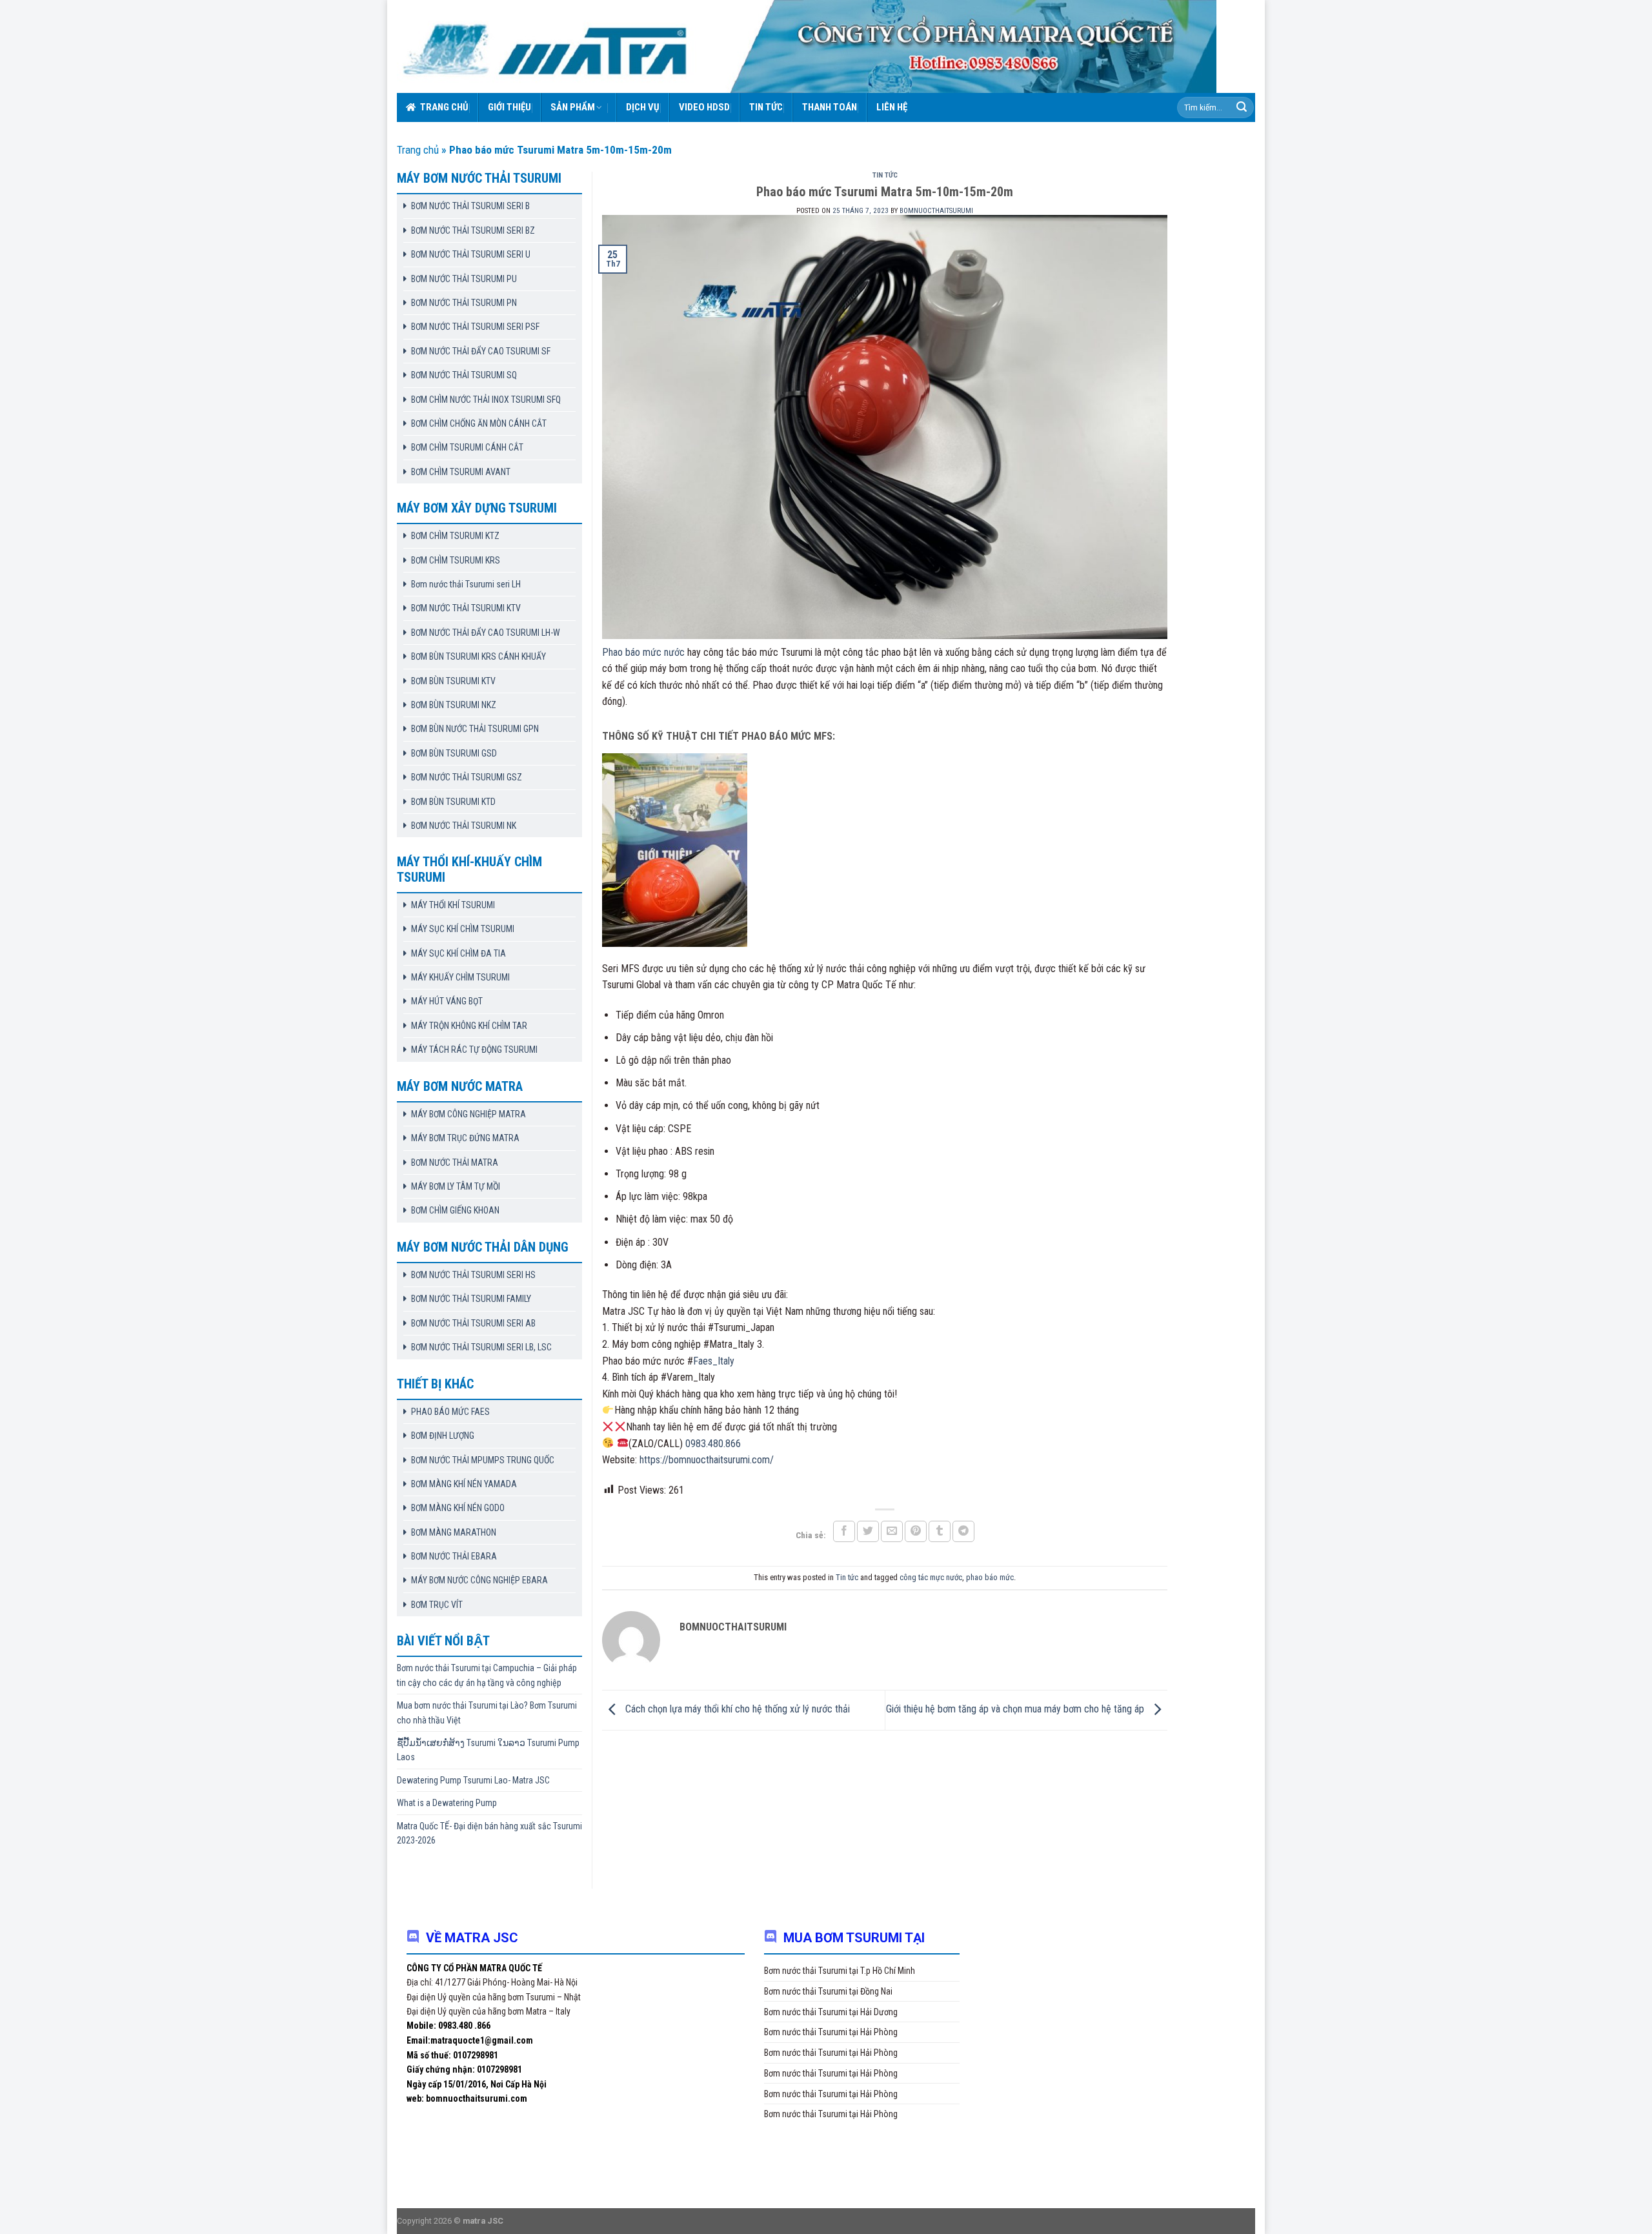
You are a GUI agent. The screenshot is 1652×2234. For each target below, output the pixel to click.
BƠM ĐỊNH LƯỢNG (443, 1436)
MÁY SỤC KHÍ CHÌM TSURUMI (463, 929)
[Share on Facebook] (844, 1531)
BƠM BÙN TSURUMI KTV (453, 681)
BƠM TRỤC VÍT (437, 1605)
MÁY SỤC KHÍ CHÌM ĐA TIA (458, 953)
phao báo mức (990, 1577)
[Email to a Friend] (892, 1531)
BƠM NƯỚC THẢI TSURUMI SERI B (470, 206)
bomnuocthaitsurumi (936, 211)
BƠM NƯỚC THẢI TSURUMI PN (464, 303)
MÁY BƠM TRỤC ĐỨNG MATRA (465, 1138)
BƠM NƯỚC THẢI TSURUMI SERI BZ (473, 230)
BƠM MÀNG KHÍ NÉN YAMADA (464, 1484)
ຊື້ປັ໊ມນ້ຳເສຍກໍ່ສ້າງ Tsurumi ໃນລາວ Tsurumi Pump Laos (488, 1750)
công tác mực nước (931, 1577)
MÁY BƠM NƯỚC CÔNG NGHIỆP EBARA (479, 1580)
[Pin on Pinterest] (916, 1531)
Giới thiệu (509, 107)
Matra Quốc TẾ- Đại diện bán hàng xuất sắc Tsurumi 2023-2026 (489, 1833)
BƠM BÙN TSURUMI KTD (453, 802)
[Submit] (1242, 108)
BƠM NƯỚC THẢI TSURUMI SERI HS (473, 1275)
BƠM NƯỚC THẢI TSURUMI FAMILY (471, 1299)
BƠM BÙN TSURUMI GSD (454, 753)
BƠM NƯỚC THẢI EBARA (454, 1556)
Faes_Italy (714, 1361)
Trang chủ (444, 107)
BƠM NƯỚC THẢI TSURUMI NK (464, 826)
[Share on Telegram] (963, 1531)
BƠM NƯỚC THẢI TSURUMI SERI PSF (475, 327)
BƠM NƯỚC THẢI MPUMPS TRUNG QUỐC (483, 1460)
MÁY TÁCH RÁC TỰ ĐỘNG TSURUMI (474, 1050)
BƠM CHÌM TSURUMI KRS (456, 560)
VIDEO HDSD (704, 107)
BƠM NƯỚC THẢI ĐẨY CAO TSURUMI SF (481, 351)
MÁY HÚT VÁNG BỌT (447, 1001)
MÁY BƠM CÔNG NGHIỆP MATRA (468, 1114)
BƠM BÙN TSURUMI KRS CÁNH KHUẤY (478, 656)
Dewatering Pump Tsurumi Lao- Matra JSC (473, 1780)
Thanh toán (830, 107)
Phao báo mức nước (643, 652)
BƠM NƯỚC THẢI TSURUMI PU (464, 279)
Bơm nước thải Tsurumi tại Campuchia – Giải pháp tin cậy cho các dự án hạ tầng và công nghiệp (487, 1675)
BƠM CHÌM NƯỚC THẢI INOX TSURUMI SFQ (486, 400)
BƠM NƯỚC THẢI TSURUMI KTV (466, 608)
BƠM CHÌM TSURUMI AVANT (461, 472)
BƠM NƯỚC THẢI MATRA (455, 1163)
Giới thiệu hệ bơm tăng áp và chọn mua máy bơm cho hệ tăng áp (1016, 1709)
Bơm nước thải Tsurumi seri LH (466, 584)
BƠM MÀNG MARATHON (454, 1532)
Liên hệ (892, 107)
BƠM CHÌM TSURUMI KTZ (455, 536)
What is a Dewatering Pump (447, 1803)
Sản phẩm (573, 107)
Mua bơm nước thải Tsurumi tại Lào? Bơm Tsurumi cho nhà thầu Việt (487, 1712)
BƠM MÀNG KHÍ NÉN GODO (458, 1508)
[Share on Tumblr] (940, 1531)
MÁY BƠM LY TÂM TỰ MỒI (456, 1186)
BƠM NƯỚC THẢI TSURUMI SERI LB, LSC (481, 1347)
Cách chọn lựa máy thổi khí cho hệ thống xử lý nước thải (736, 1709)
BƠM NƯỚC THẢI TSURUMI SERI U (471, 254)
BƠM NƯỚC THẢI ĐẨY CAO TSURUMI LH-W (486, 633)
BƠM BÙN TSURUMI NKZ (454, 705)
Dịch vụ (643, 107)
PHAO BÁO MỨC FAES (450, 1412)
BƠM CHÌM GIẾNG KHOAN (455, 1210)
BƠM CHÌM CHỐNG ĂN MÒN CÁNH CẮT (479, 423)
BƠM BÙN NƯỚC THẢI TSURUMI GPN (475, 729)
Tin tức (766, 107)
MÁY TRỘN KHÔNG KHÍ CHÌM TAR (469, 1026)
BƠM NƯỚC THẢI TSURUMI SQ (464, 375)
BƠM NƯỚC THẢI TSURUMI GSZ (467, 777)
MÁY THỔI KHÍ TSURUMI (453, 905)
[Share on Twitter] (868, 1531)
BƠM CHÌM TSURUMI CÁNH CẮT (467, 447)
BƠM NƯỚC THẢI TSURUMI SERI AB (473, 1323)
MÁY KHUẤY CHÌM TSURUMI (460, 977)
